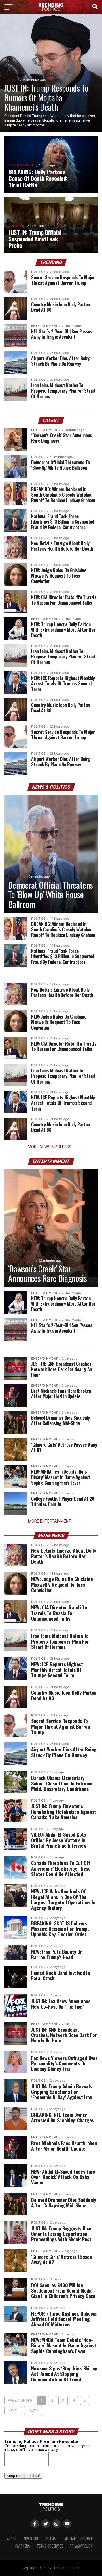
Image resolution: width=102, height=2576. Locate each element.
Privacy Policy (81, 2546)
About (12, 2539)
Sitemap (51, 2539)
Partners (23, 2546)
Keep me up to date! (23, 2476)
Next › (13, 2411)
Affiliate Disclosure (80, 2539)
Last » (33, 2411)
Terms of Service (50, 2546)
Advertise (31, 2539)
